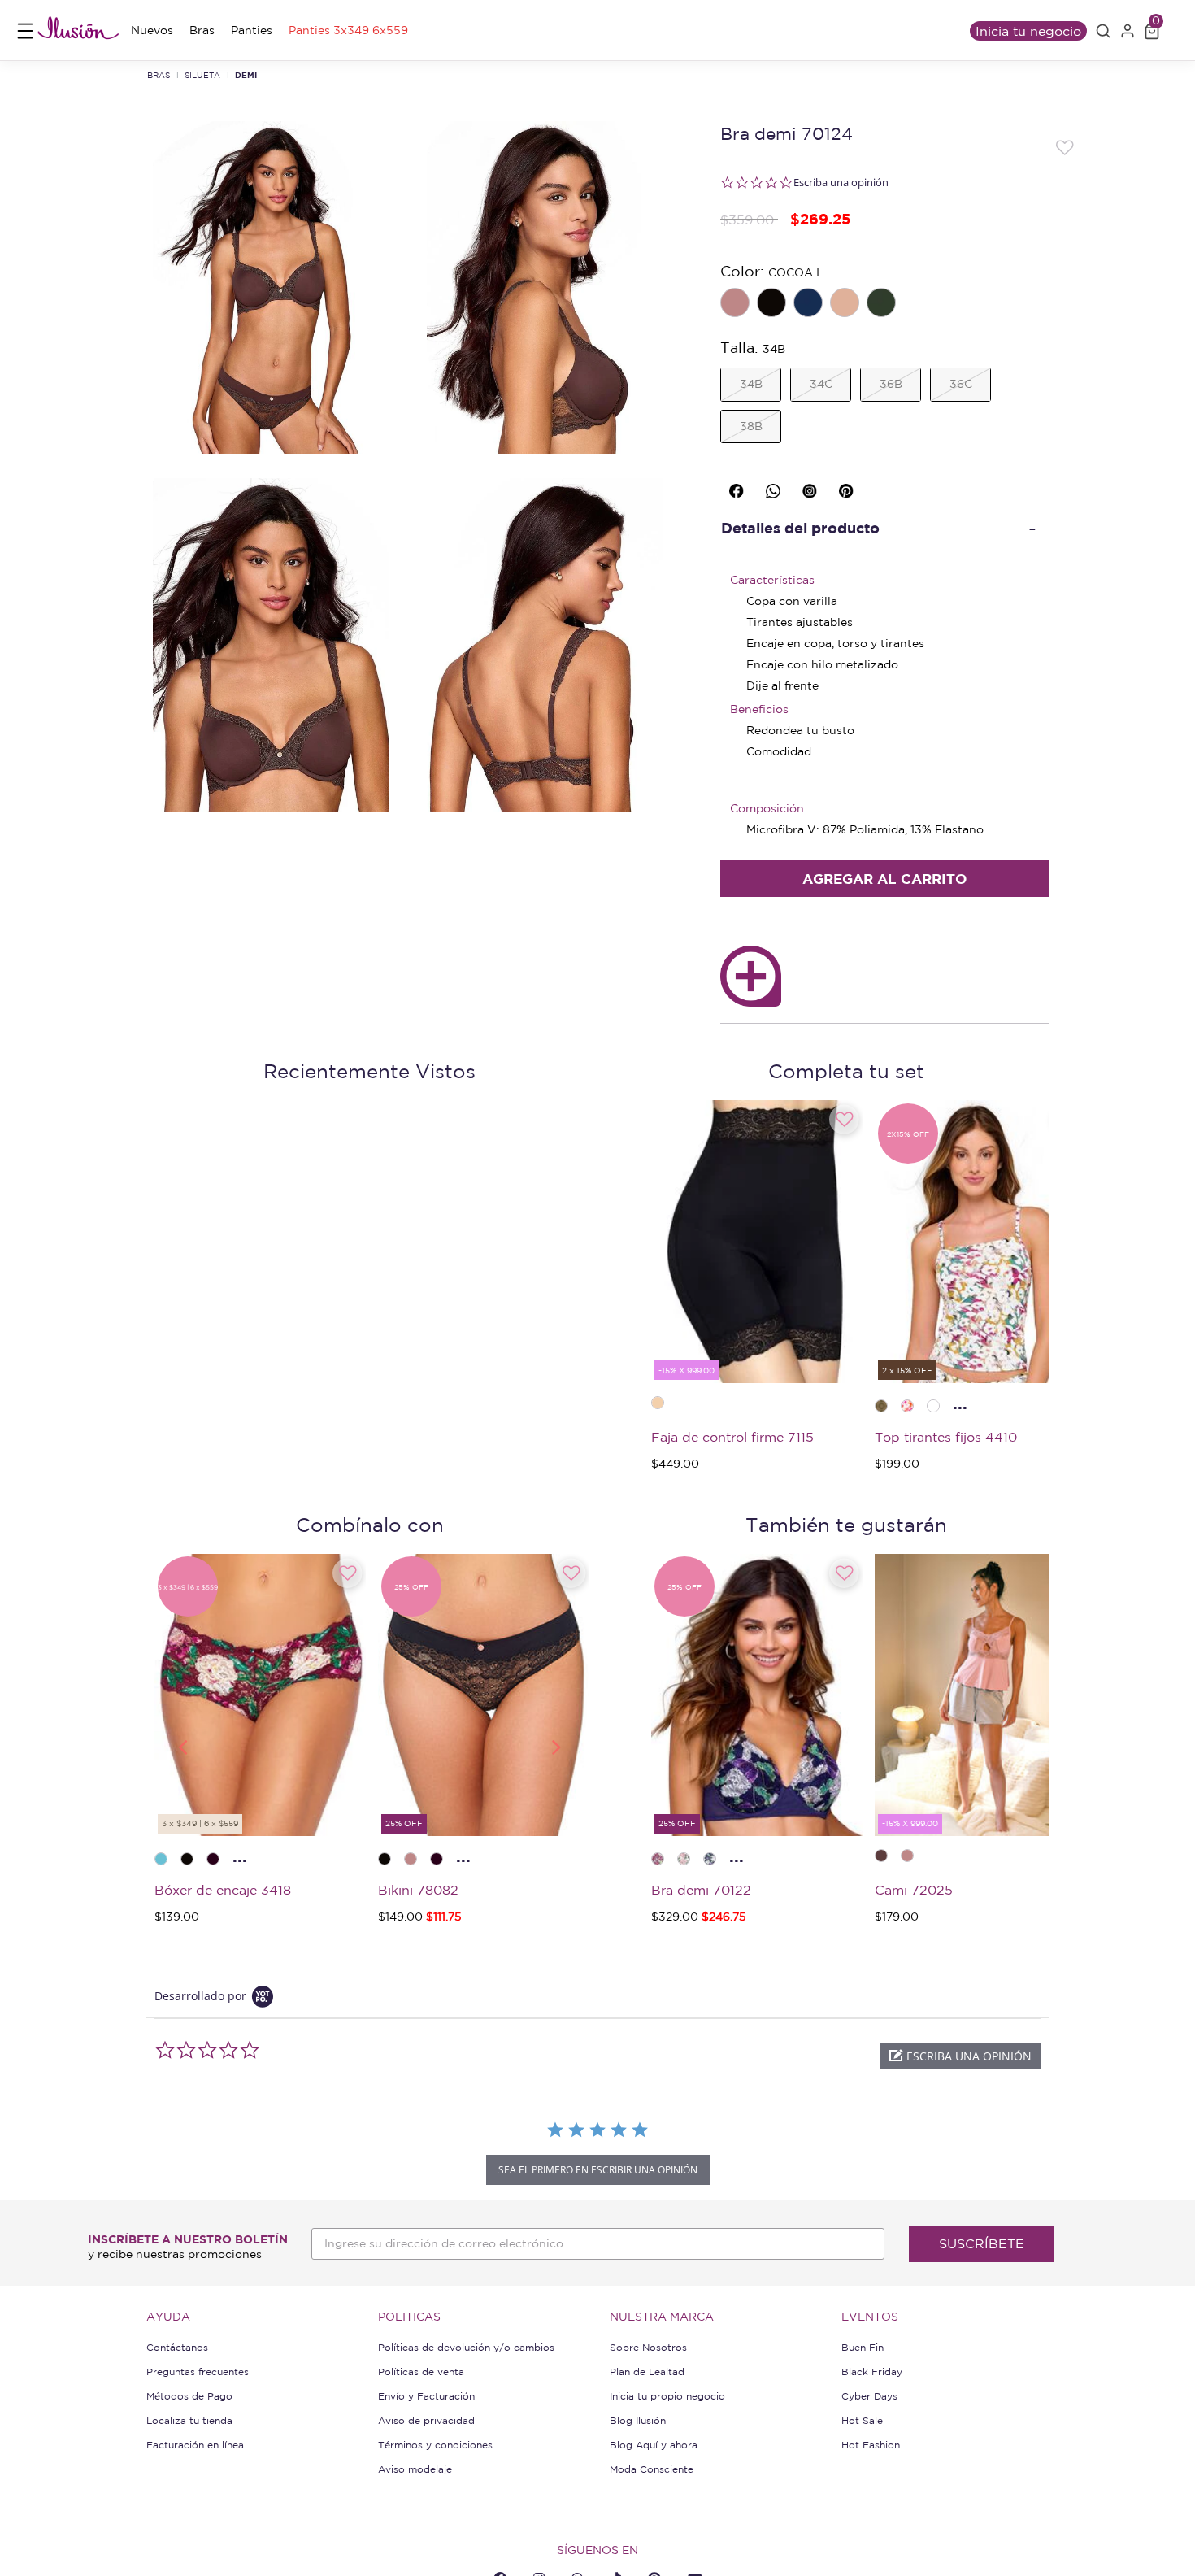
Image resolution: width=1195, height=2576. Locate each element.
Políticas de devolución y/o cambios (466, 2347)
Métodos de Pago (189, 2396)
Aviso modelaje (415, 2469)
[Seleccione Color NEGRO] (773, 304)
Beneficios (759, 709)
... (960, 1403)
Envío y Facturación (426, 2396)
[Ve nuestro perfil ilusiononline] (812, 487)
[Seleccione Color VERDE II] (883, 304)
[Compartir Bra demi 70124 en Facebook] (739, 487)
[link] (152, 30)
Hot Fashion (871, 2445)
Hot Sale (862, 2420)
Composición (767, 808)
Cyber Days (869, 2396)
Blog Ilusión (638, 2420)
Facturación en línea (195, 2445)
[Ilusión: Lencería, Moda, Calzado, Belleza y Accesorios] (78, 30)
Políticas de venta (421, 2371)
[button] (1103, 31)
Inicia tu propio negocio (667, 2396)
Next (557, 1746)
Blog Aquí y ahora (654, 2445)
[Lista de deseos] (1065, 146)
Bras (159, 75)
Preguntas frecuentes (198, 2371)
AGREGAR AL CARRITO (884, 879)
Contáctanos (177, 2347)
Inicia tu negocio (1028, 31)
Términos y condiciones (435, 2445)
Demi (246, 75)
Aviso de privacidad (426, 2420)
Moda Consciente (652, 2469)
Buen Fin (863, 2347)
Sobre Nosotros (648, 2347)
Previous (182, 1746)
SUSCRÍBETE (982, 2243)
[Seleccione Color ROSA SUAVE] (737, 304)
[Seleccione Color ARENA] (846, 304)
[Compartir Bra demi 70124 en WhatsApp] (776, 487)
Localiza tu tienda (189, 2420)
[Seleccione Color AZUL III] (810, 304)
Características (772, 580)
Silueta (202, 75)
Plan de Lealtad (647, 2371)
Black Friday (872, 2371)
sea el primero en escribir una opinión (598, 2170)
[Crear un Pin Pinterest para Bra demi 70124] (849, 487)
